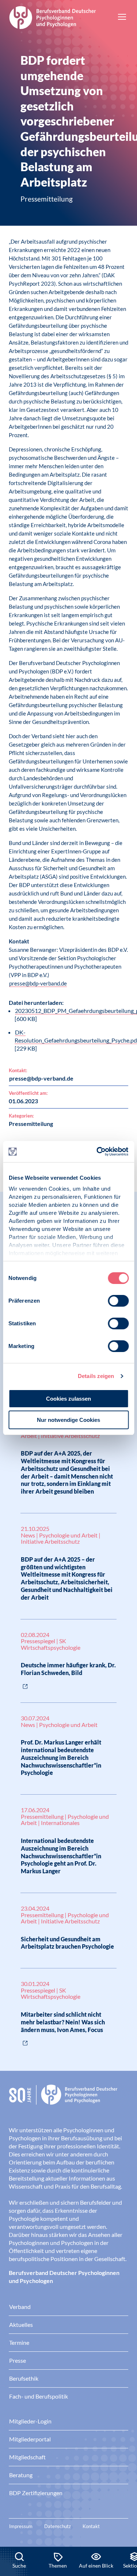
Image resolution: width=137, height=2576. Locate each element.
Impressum (21, 2526)
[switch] (118, 1301)
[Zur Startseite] (53, 16)
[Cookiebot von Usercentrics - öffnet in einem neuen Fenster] (98, 1152)
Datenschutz (58, 2526)
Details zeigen (96, 1376)
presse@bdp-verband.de (38, 983)
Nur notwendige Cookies (68, 1420)
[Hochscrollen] (124, 2522)
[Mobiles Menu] (122, 18)
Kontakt (91, 2526)
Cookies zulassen (68, 1399)
